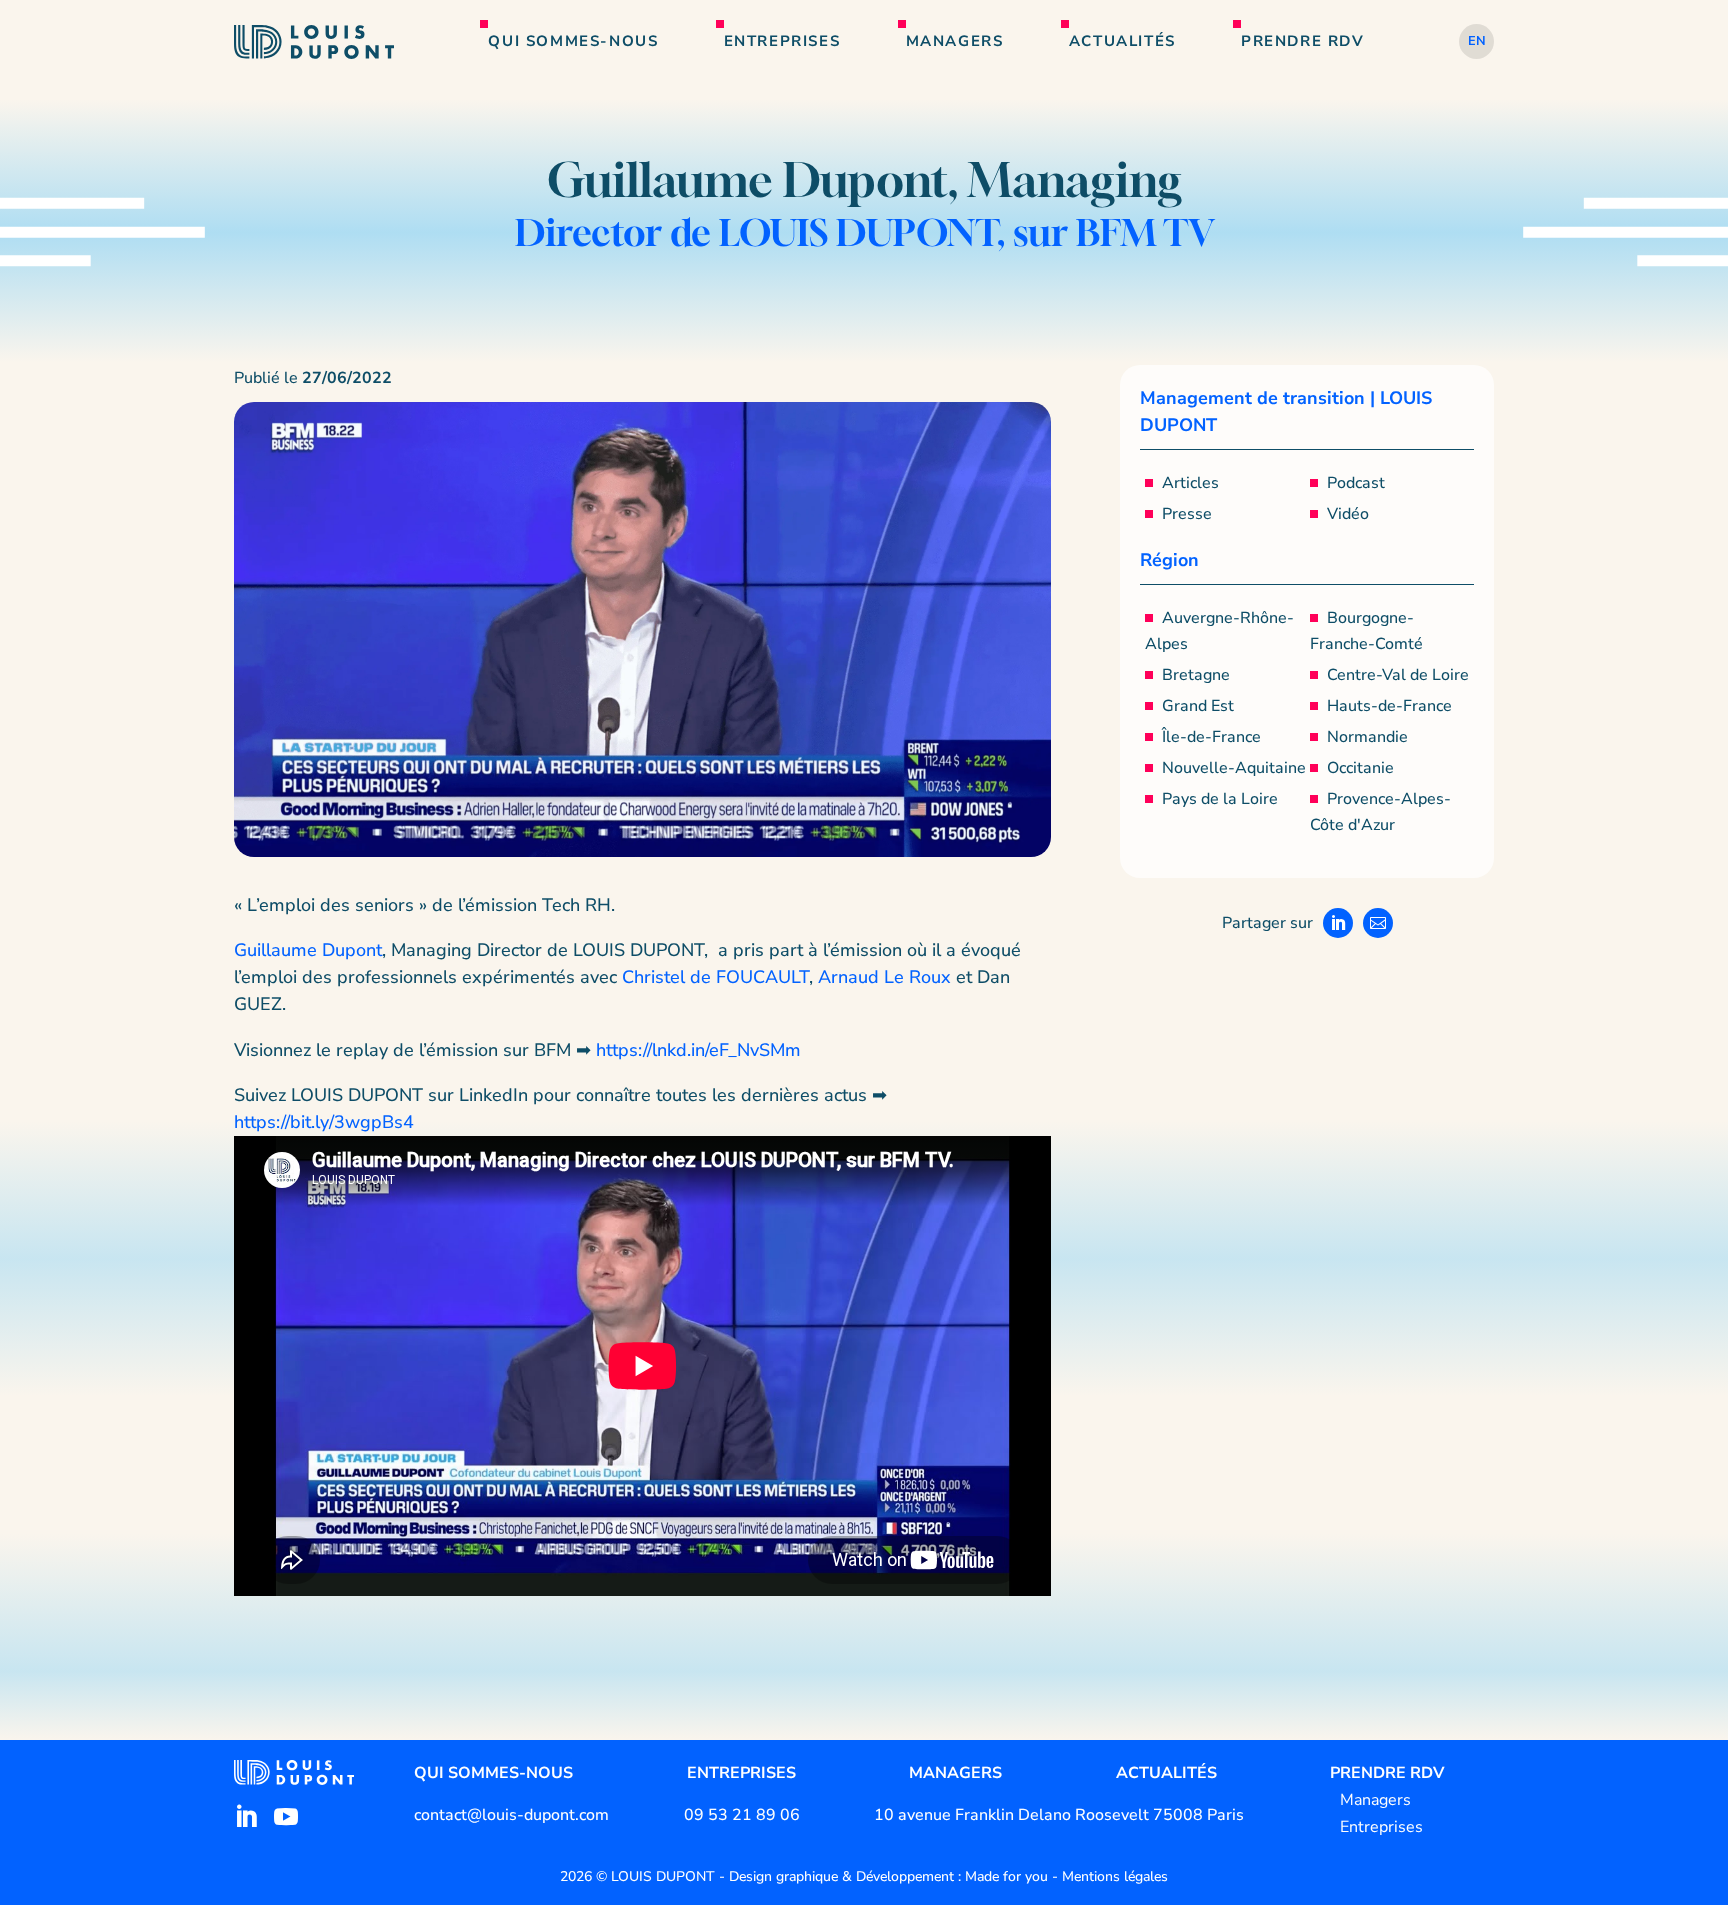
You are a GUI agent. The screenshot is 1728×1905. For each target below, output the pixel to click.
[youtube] (286, 1817)
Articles (1190, 483)
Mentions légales (1115, 1876)
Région (1169, 560)
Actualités (1122, 41)
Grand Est (1198, 706)
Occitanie (1360, 768)
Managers (955, 41)
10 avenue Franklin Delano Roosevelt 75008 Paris (1059, 1815)
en (1477, 41)
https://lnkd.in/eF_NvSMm (698, 1050)
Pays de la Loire (1220, 799)
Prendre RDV (1303, 41)
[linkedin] (246, 1817)
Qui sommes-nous (573, 41)
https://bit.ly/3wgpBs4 (324, 1122)
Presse (1187, 514)
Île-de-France (1211, 737)
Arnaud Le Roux (884, 977)
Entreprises (782, 41)
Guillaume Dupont (308, 950)
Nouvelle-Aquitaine (1234, 768)
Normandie (1367, 737)
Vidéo (1348, 514)
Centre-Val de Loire (1398, 675)
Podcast (1356, 483)
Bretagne (1196, 675)
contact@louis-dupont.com (511, 1815)
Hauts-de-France (1389, 706)
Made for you (1006, 1876)
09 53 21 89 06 (742, 1815)
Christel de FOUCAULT (715, 977)
